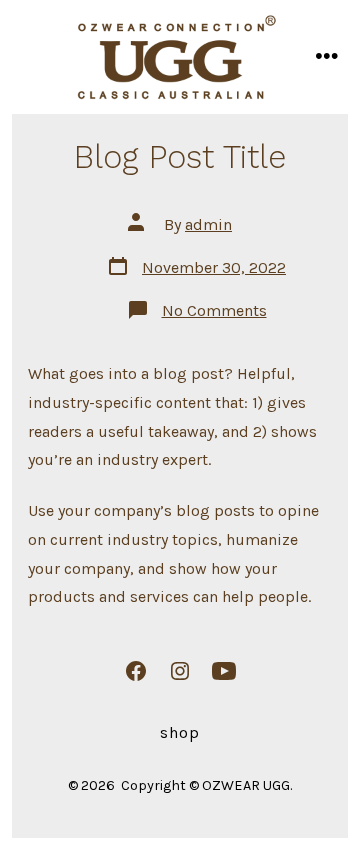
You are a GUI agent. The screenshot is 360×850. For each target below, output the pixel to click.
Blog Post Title (180, 157)
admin (208, 224)
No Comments (214, 310)
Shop (180, 732)
